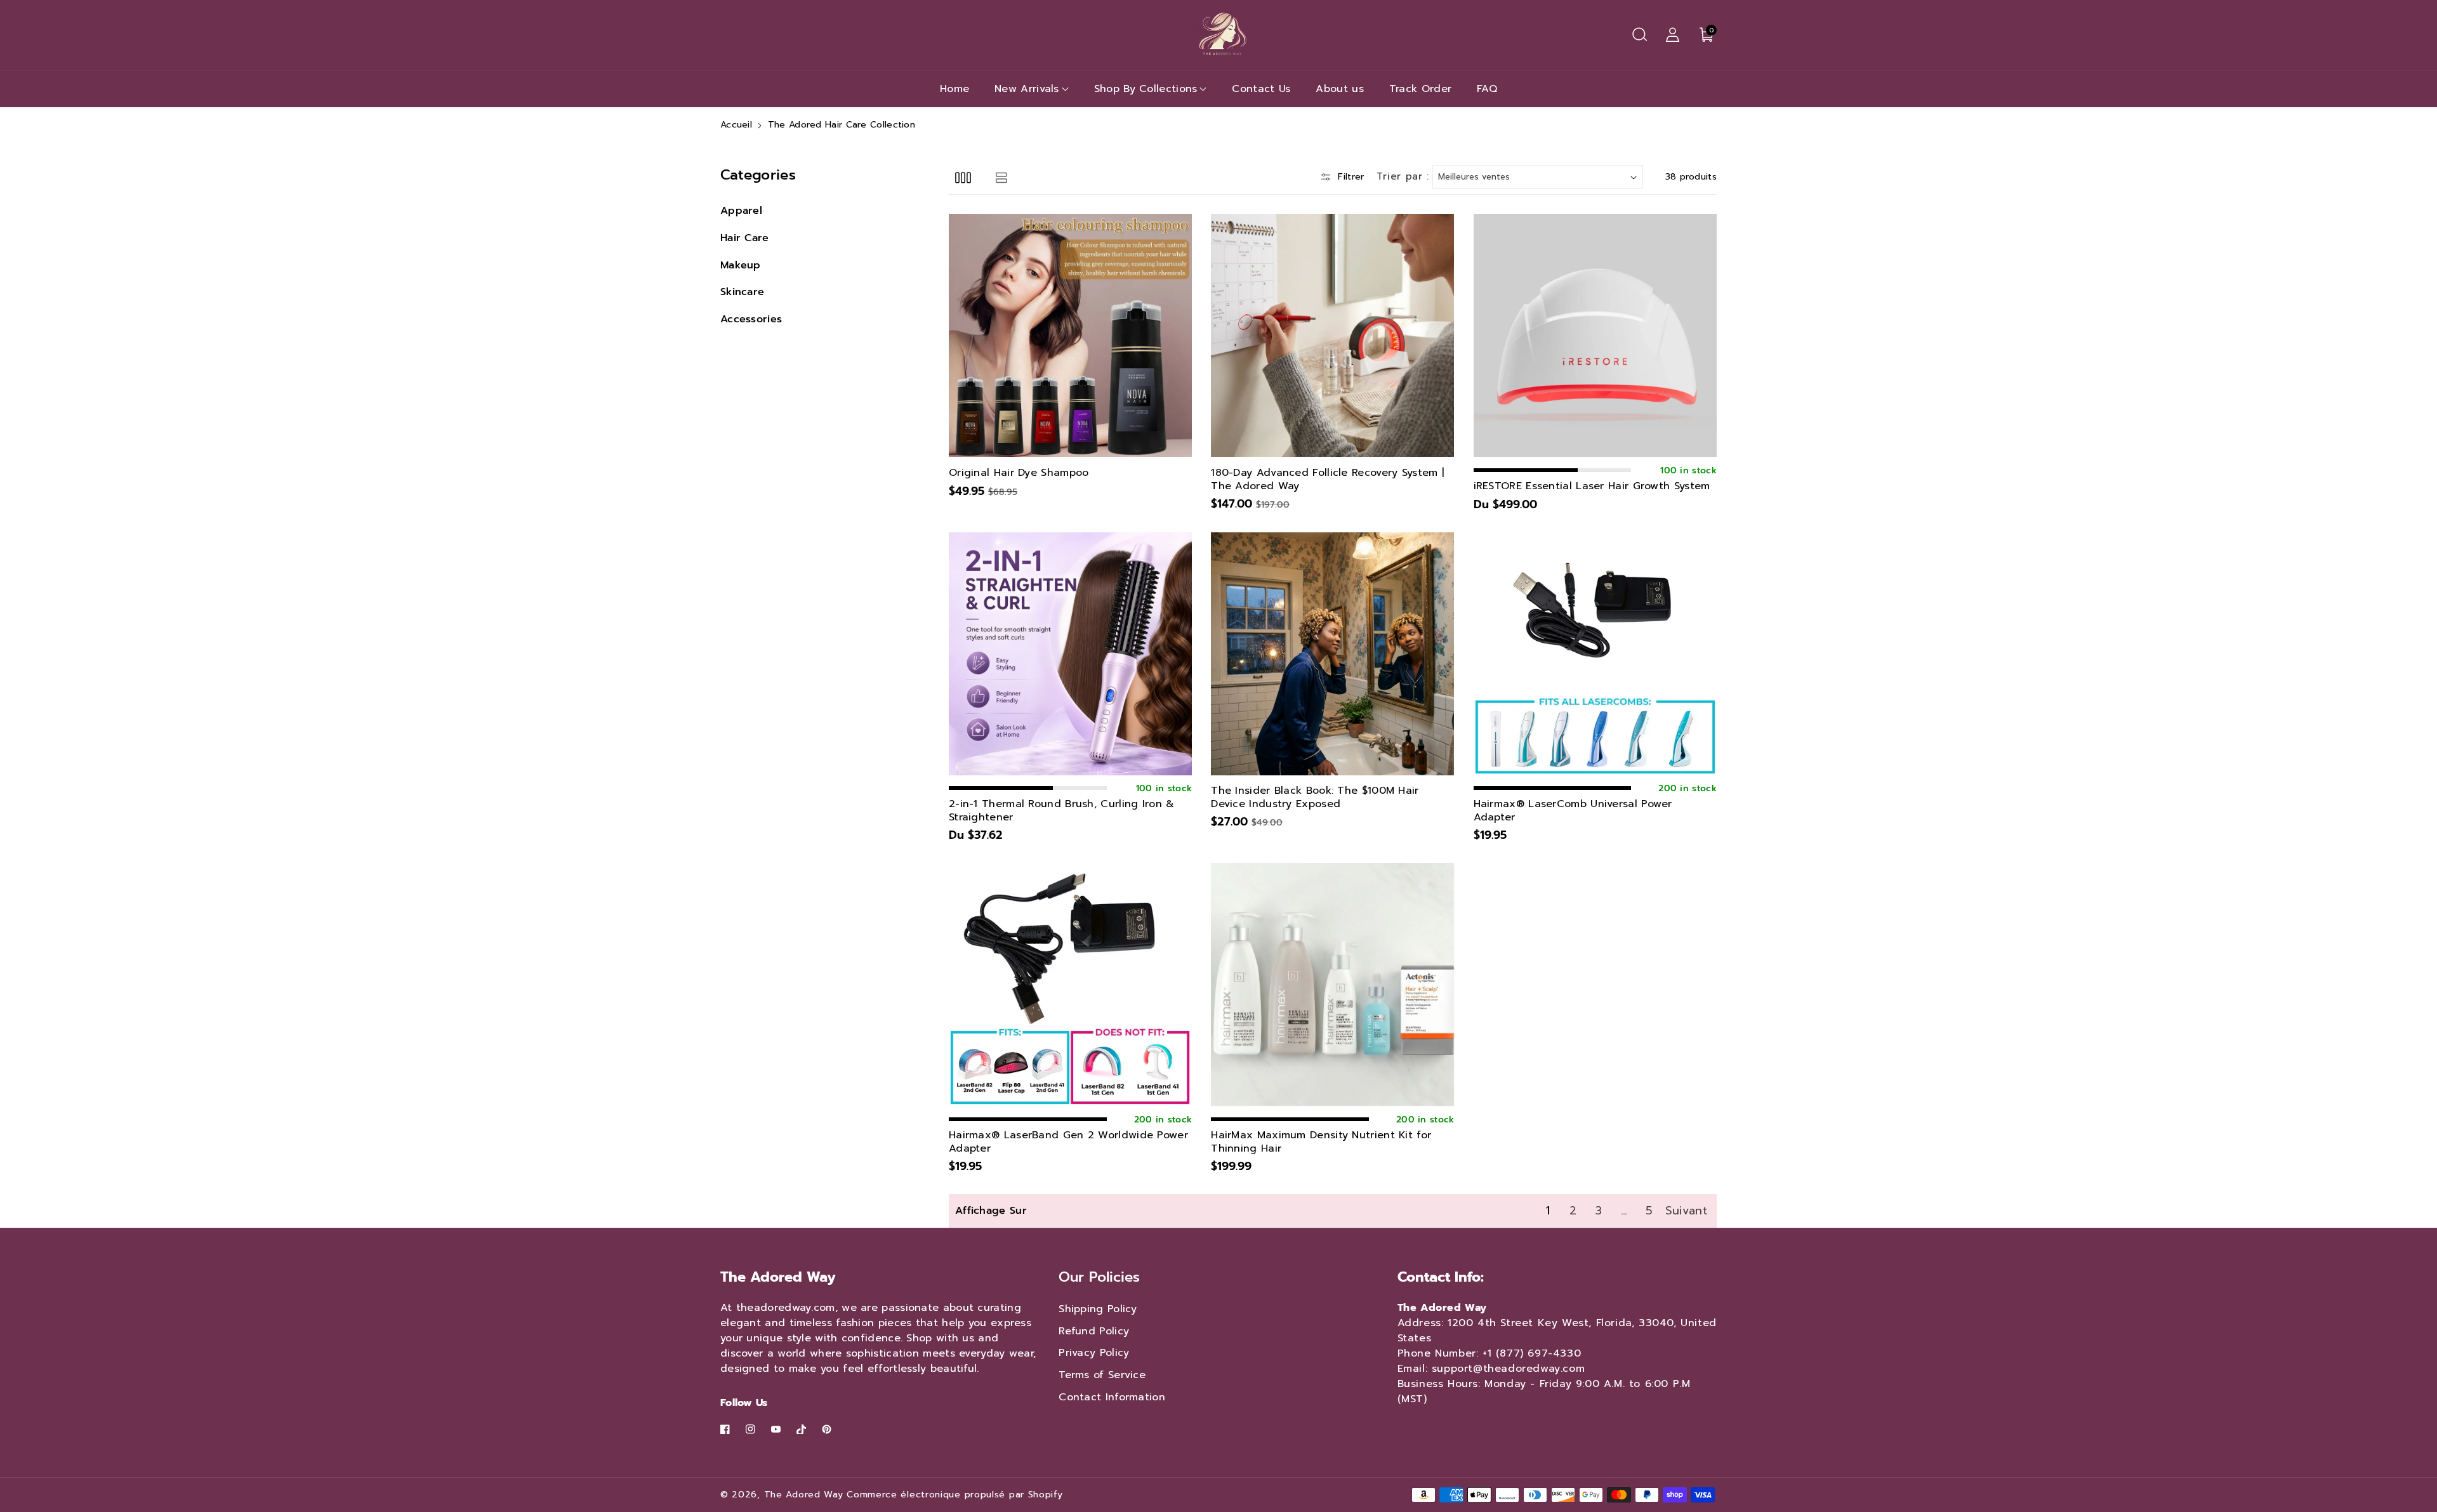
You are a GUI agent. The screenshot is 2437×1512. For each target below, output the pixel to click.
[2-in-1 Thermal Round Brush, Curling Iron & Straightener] (1070, 654)
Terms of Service (1102, 1375)
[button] (1639, 35)
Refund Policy (1094, 1331)
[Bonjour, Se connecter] (1672, 35)
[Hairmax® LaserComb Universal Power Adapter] (1595, 654)
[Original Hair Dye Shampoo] (1070, 335)
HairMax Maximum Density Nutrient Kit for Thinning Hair (1321, 1142)
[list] (1001, 177)
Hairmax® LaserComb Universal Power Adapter (1573, 811)
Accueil (736, 125)
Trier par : (1403, 176)
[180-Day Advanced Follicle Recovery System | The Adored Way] (1332, 335)
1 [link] (1548, 1211)
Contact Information (1112, 1397)
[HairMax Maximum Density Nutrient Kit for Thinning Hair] (1332, 984)
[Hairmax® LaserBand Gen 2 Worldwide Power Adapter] (1070, 984)
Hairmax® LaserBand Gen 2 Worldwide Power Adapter (1068, 1142)
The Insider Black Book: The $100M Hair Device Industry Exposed (1315, 798)
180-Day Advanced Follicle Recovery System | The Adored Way (1327, 480)
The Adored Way (804, 1495)
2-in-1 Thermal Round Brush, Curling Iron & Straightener (1062, 811)
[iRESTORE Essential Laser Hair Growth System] (1595, 335)
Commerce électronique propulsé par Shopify (954, 1495)
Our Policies (1099, 1277)
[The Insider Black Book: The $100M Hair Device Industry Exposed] (1332, 654)
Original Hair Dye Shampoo (1019, 473)
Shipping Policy (1098, 1309)
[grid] (963, 177)
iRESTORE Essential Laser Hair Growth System (1592, 486)
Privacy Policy (1094, 1353)
